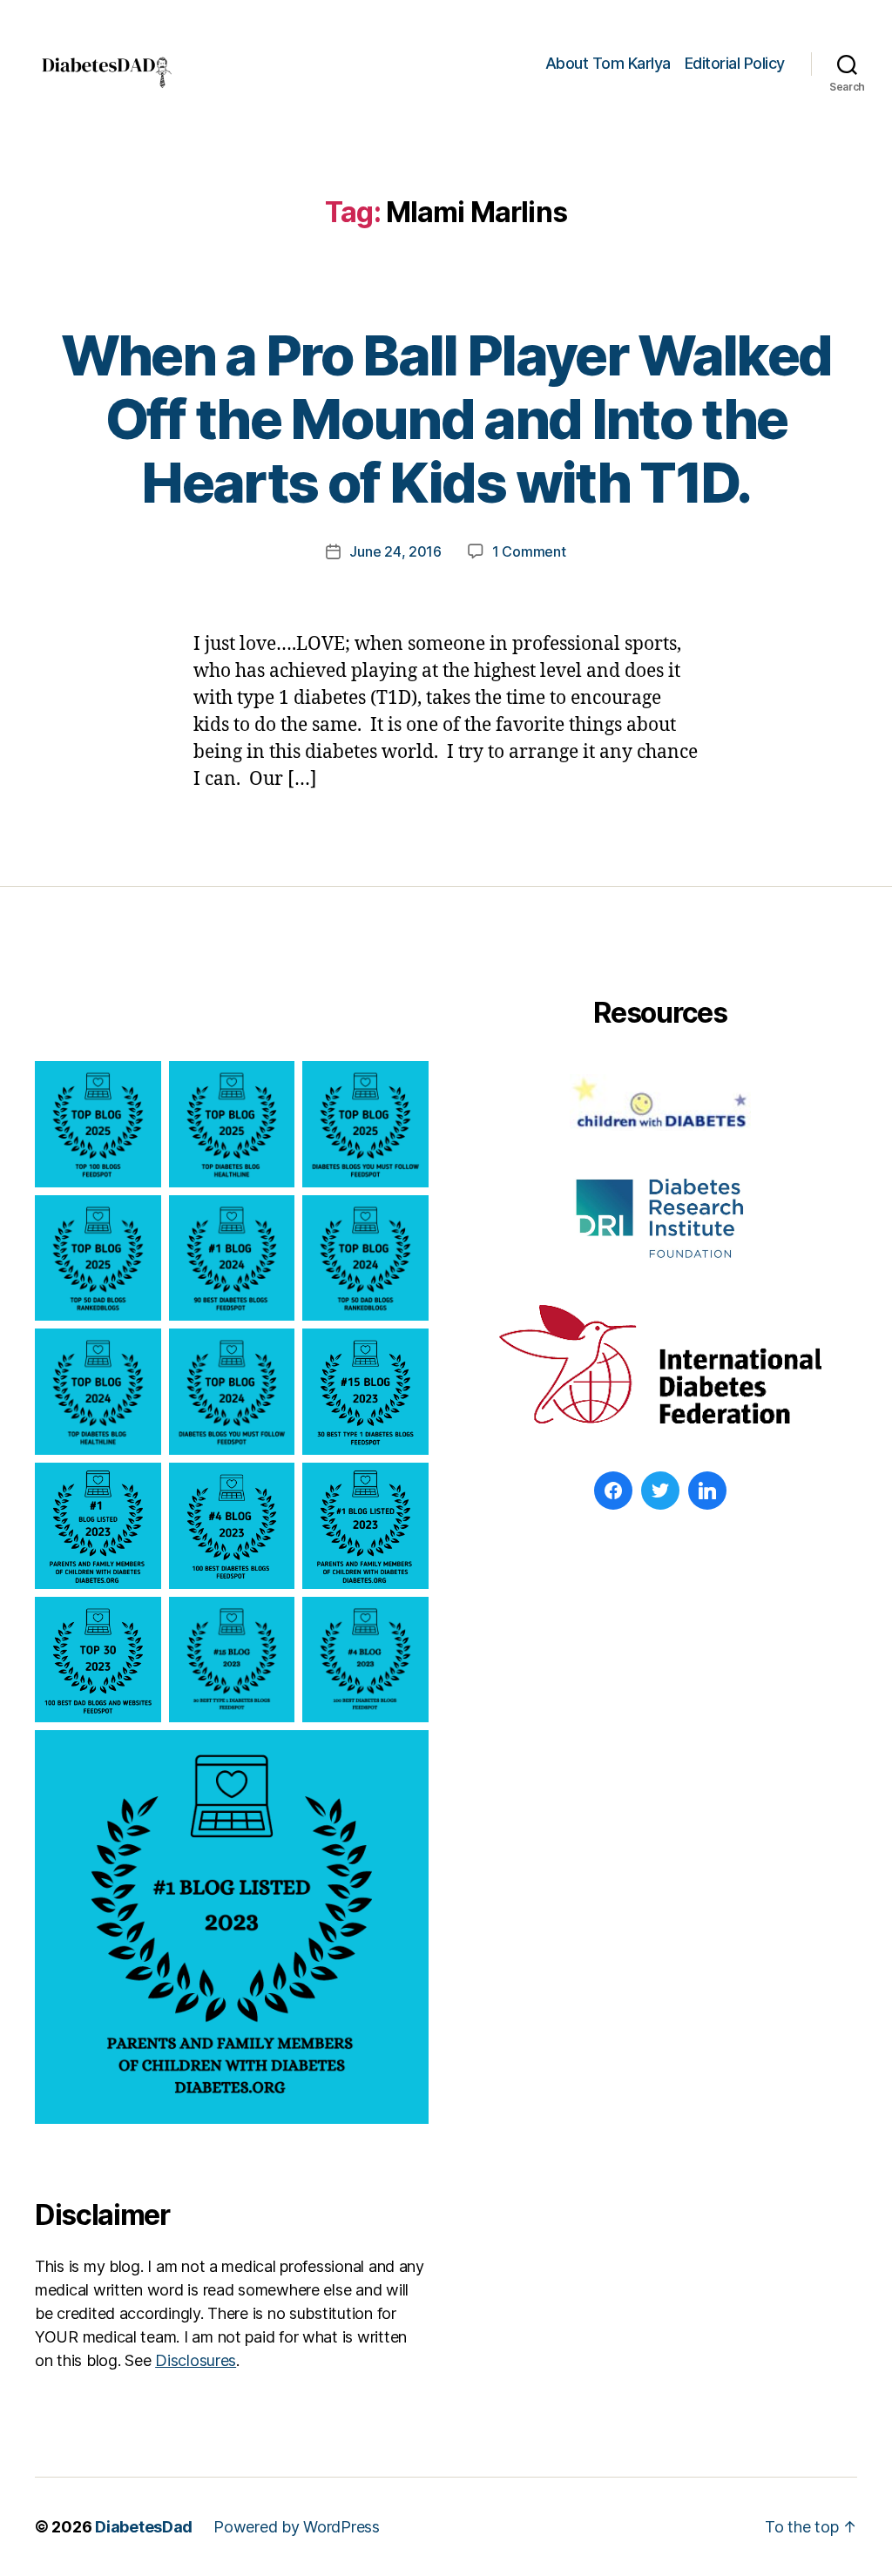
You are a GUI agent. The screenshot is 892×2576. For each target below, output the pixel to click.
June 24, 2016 (395, 551)
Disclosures (196, 2360)
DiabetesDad (144, 2527)
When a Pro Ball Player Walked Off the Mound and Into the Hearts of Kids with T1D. (446, 419)
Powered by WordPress (297, 2527)
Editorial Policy (735, 63)
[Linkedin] (707, 1491)
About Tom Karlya (608, 63)
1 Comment (529, 551)
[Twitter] (660, 1491)
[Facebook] (613, 1491)
